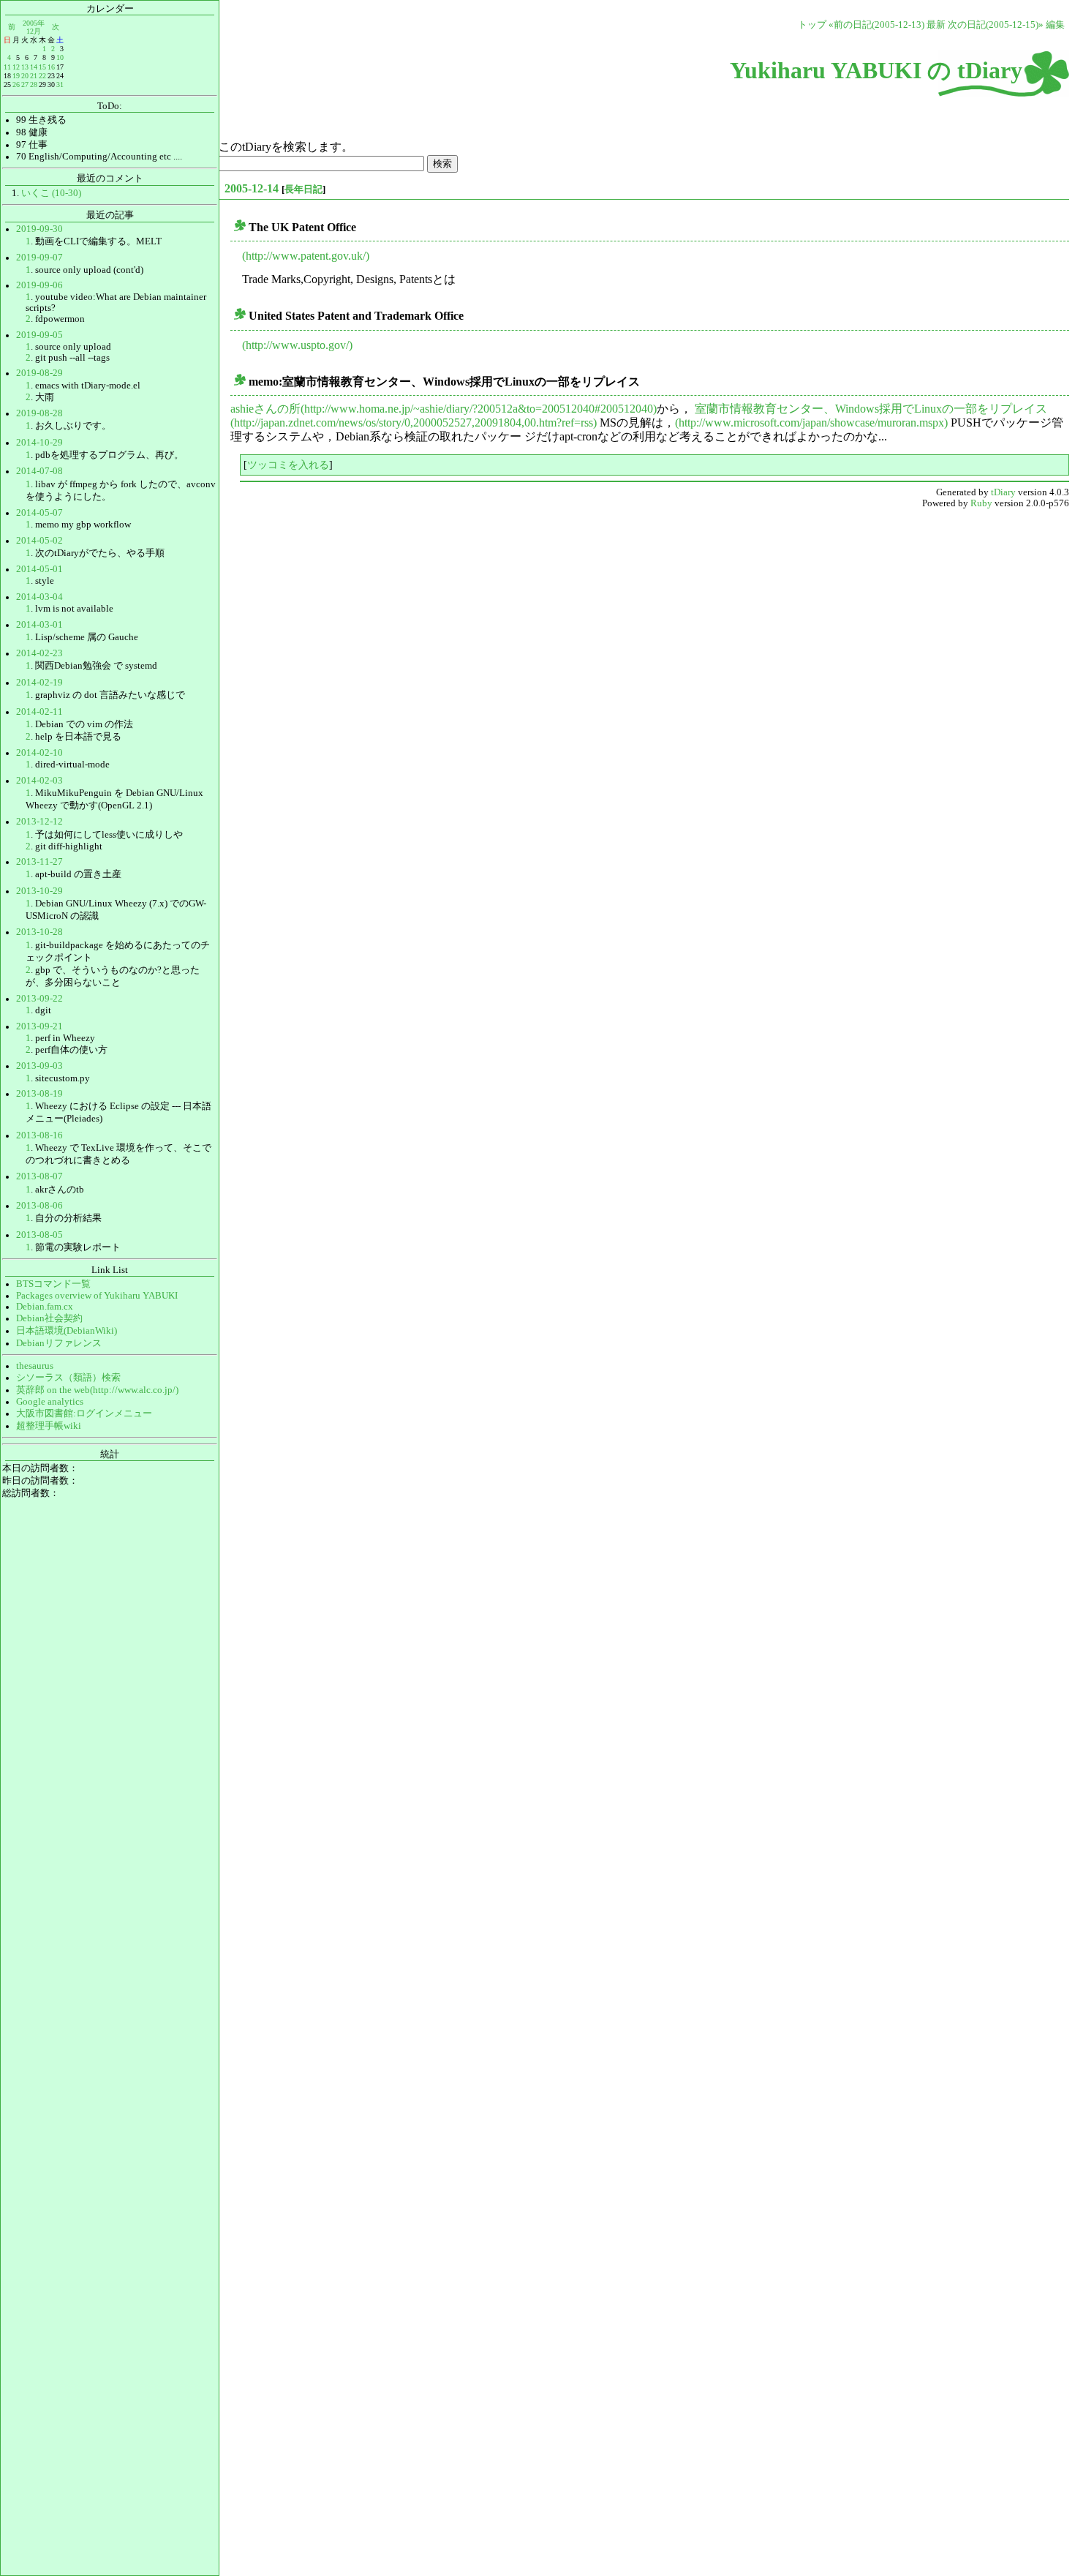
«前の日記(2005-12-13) (876, 25)
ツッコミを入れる (288, 465)
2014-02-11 (39, 712)
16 (51, 67)
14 (34, 67)
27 (25, 85)
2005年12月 (34, 27)
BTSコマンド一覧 (53, 1284)
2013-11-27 (39, 862)
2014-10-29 (39, 443)
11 (7, 67)
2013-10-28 (39, 932)
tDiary (1003, 492)
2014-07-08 (39, 471)
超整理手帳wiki (49, 1426)
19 (16, 76)
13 (25, 67)
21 (34, 76)
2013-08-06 (39, 1206)
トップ (812, 25)
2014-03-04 (39, 597)
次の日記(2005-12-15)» (996, 25)
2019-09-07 (39, 258)
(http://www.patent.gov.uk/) (306, 256)
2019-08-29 (39, 373)
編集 (1055, 25)
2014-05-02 (39, 541)
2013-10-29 (39, 891)
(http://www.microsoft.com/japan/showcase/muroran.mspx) (811, 423)
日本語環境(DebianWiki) (67, 1331)
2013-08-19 (39, 1094)
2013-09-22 (39, 999)
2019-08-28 (39, 413)
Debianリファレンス (59, 1343)
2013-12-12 (39, 822)
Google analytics (50, 1402)
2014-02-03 (39, 781)
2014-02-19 (39, 683)
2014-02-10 (39, 753)
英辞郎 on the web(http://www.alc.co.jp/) (97, 1390)
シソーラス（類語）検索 (68, 1378)
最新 (936, 25)
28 (34, 85)
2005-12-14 (252, 188)
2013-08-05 (39, 1235)
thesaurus (35, 1366)
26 (16, 85)
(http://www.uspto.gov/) (297, 345)
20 (25, 76)
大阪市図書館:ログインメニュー (84, 1413)
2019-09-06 (39, 285)
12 (16, 67)
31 (60, 85)
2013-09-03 (39, 1066)
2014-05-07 (39, 513)
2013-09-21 (39, 1026)
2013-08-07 (39, 1176)
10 (60, 57)
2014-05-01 (39, 569)
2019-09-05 (39, 335)
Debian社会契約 (49, 1318)
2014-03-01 (39, 625)
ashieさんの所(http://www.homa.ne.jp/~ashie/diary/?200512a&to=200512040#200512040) (444, 409)
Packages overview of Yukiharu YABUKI (97, 1296)
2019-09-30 (39, 229)
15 (42, 67)
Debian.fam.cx (45, 1307)
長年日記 (303, 189)
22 (42, 76)
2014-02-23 (39, 653)
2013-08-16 (39, 1135)
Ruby (981, 503)
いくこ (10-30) (51, 193)
